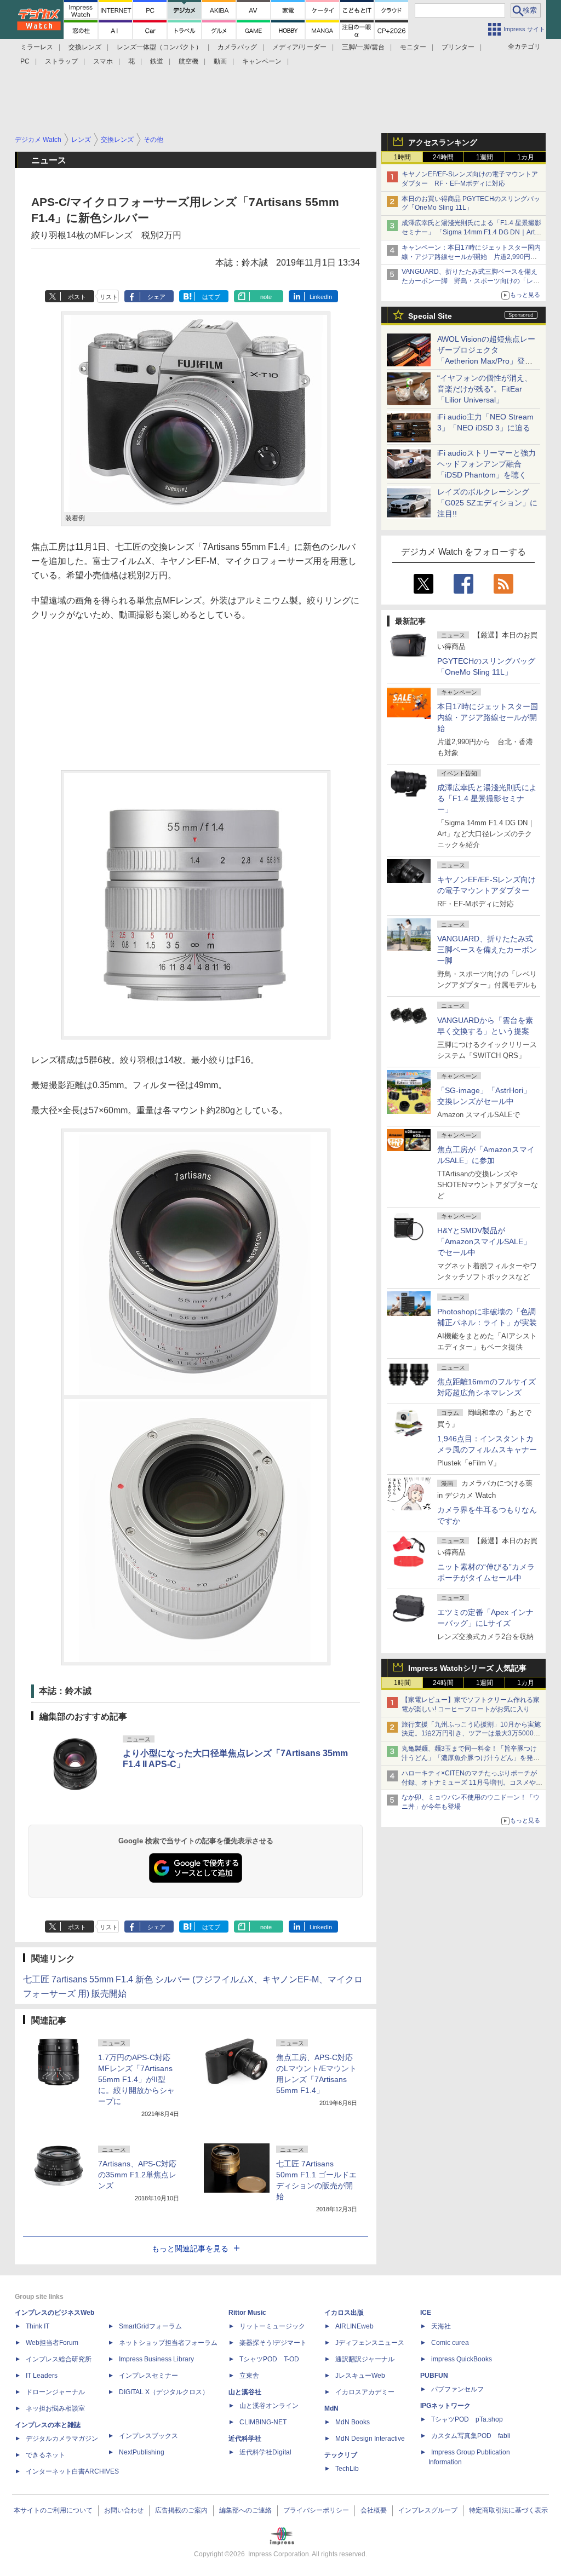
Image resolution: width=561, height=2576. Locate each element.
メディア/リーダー (299, 47)
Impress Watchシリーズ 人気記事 (467, 1668)
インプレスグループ (428, 2510)
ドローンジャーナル (55, 2392)
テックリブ (341, 2455)
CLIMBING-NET (263, 2422)
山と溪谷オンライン (269, 2406)
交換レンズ (85, 47)
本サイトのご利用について (53, 2510)
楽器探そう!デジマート (273, 2343)
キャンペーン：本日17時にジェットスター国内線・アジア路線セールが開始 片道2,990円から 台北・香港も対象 (471, 257)
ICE (426, 2313)
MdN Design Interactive (370, 2439)
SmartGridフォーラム (150, 2326)
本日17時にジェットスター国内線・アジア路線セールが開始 (488, 717)
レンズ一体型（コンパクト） (159, 47)
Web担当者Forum (52, 2343)
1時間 (402, 157)
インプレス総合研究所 (59, 2359)
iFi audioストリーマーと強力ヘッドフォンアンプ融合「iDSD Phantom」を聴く (486, 464)
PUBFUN (434, 2376)
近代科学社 (245, 2439)
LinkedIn (321, 297)
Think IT (38, 2326)
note (266, 297)
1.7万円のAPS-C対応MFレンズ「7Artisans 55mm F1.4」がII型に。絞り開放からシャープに (136, 2079)
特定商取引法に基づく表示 (508, 2510)
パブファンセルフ (457, 2389)
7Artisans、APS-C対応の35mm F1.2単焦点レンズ (137, 2175)
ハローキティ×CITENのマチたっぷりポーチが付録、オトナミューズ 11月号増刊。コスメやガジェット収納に (472, 1783)
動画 (220, 61)
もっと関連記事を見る (190, 2249)
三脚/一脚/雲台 (363, 47)
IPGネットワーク (445, 2406)
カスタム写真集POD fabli (471, 2436)
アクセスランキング (443, 142)
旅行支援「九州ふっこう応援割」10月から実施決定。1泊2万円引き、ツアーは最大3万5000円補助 (471, 1734)
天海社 (441, 2326)
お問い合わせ (124, 2510)
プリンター (458, 47)
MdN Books (353, 2422)
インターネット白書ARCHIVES (72, 2471)
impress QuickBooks (462, 2359)
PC (25, 61)
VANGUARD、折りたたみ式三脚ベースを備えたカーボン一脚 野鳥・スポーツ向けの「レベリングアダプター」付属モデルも (471, 281)
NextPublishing (142, 2452)
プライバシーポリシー (316, 2510)
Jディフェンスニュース (370, 2343)
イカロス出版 (344, 2313)
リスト (109, 297)
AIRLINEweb (354, 2326)
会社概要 (374, 2510)
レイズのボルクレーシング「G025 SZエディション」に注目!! (487, 503)
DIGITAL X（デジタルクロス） (164, 2392)
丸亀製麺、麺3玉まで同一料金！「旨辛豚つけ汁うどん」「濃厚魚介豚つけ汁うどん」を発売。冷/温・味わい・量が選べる (469, 1758)
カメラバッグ (237, 47)
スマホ (103, 61)
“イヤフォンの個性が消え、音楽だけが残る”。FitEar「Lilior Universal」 (485, 389)
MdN (331, 2408)
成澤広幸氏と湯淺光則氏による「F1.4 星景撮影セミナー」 (487, 798)
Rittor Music (247, 2313)
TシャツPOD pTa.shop (467, 2419)
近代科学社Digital (265, 2452)
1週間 (485, 157)
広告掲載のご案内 (181, 2510)
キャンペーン (262, 61)
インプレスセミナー (148, 2376)
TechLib (347, 2469)
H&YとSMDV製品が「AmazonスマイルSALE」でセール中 (484, 1241)
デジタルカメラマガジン (62, 2439)
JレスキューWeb (360, 2376)
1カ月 (526, 157)
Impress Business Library (156, 2359)
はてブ (211, 297)
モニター (413, 47)
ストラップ (61, 61)
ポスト (77, 297)
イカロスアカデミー (365, 2392)
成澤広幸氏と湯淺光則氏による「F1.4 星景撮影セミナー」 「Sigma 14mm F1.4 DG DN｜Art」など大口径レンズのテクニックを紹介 (471, 232)
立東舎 (249, 2376)
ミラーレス (37, 47)
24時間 (443, 157)
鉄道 (157, 61)
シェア (156, 297)
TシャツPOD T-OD (269, 2359)
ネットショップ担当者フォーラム (168, 2343)
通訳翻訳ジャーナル (365, 2359)
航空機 (188, 61)
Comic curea (450, 2343)
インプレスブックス (148, 2436)
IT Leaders (42, 2376)
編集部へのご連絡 (245, 2510)
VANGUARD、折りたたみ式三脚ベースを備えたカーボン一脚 (487, 950)
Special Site (430, 316)
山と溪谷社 (245, 2392)
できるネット (45, 2455)
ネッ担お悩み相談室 (55, 2408)
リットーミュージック (272, 2326)
